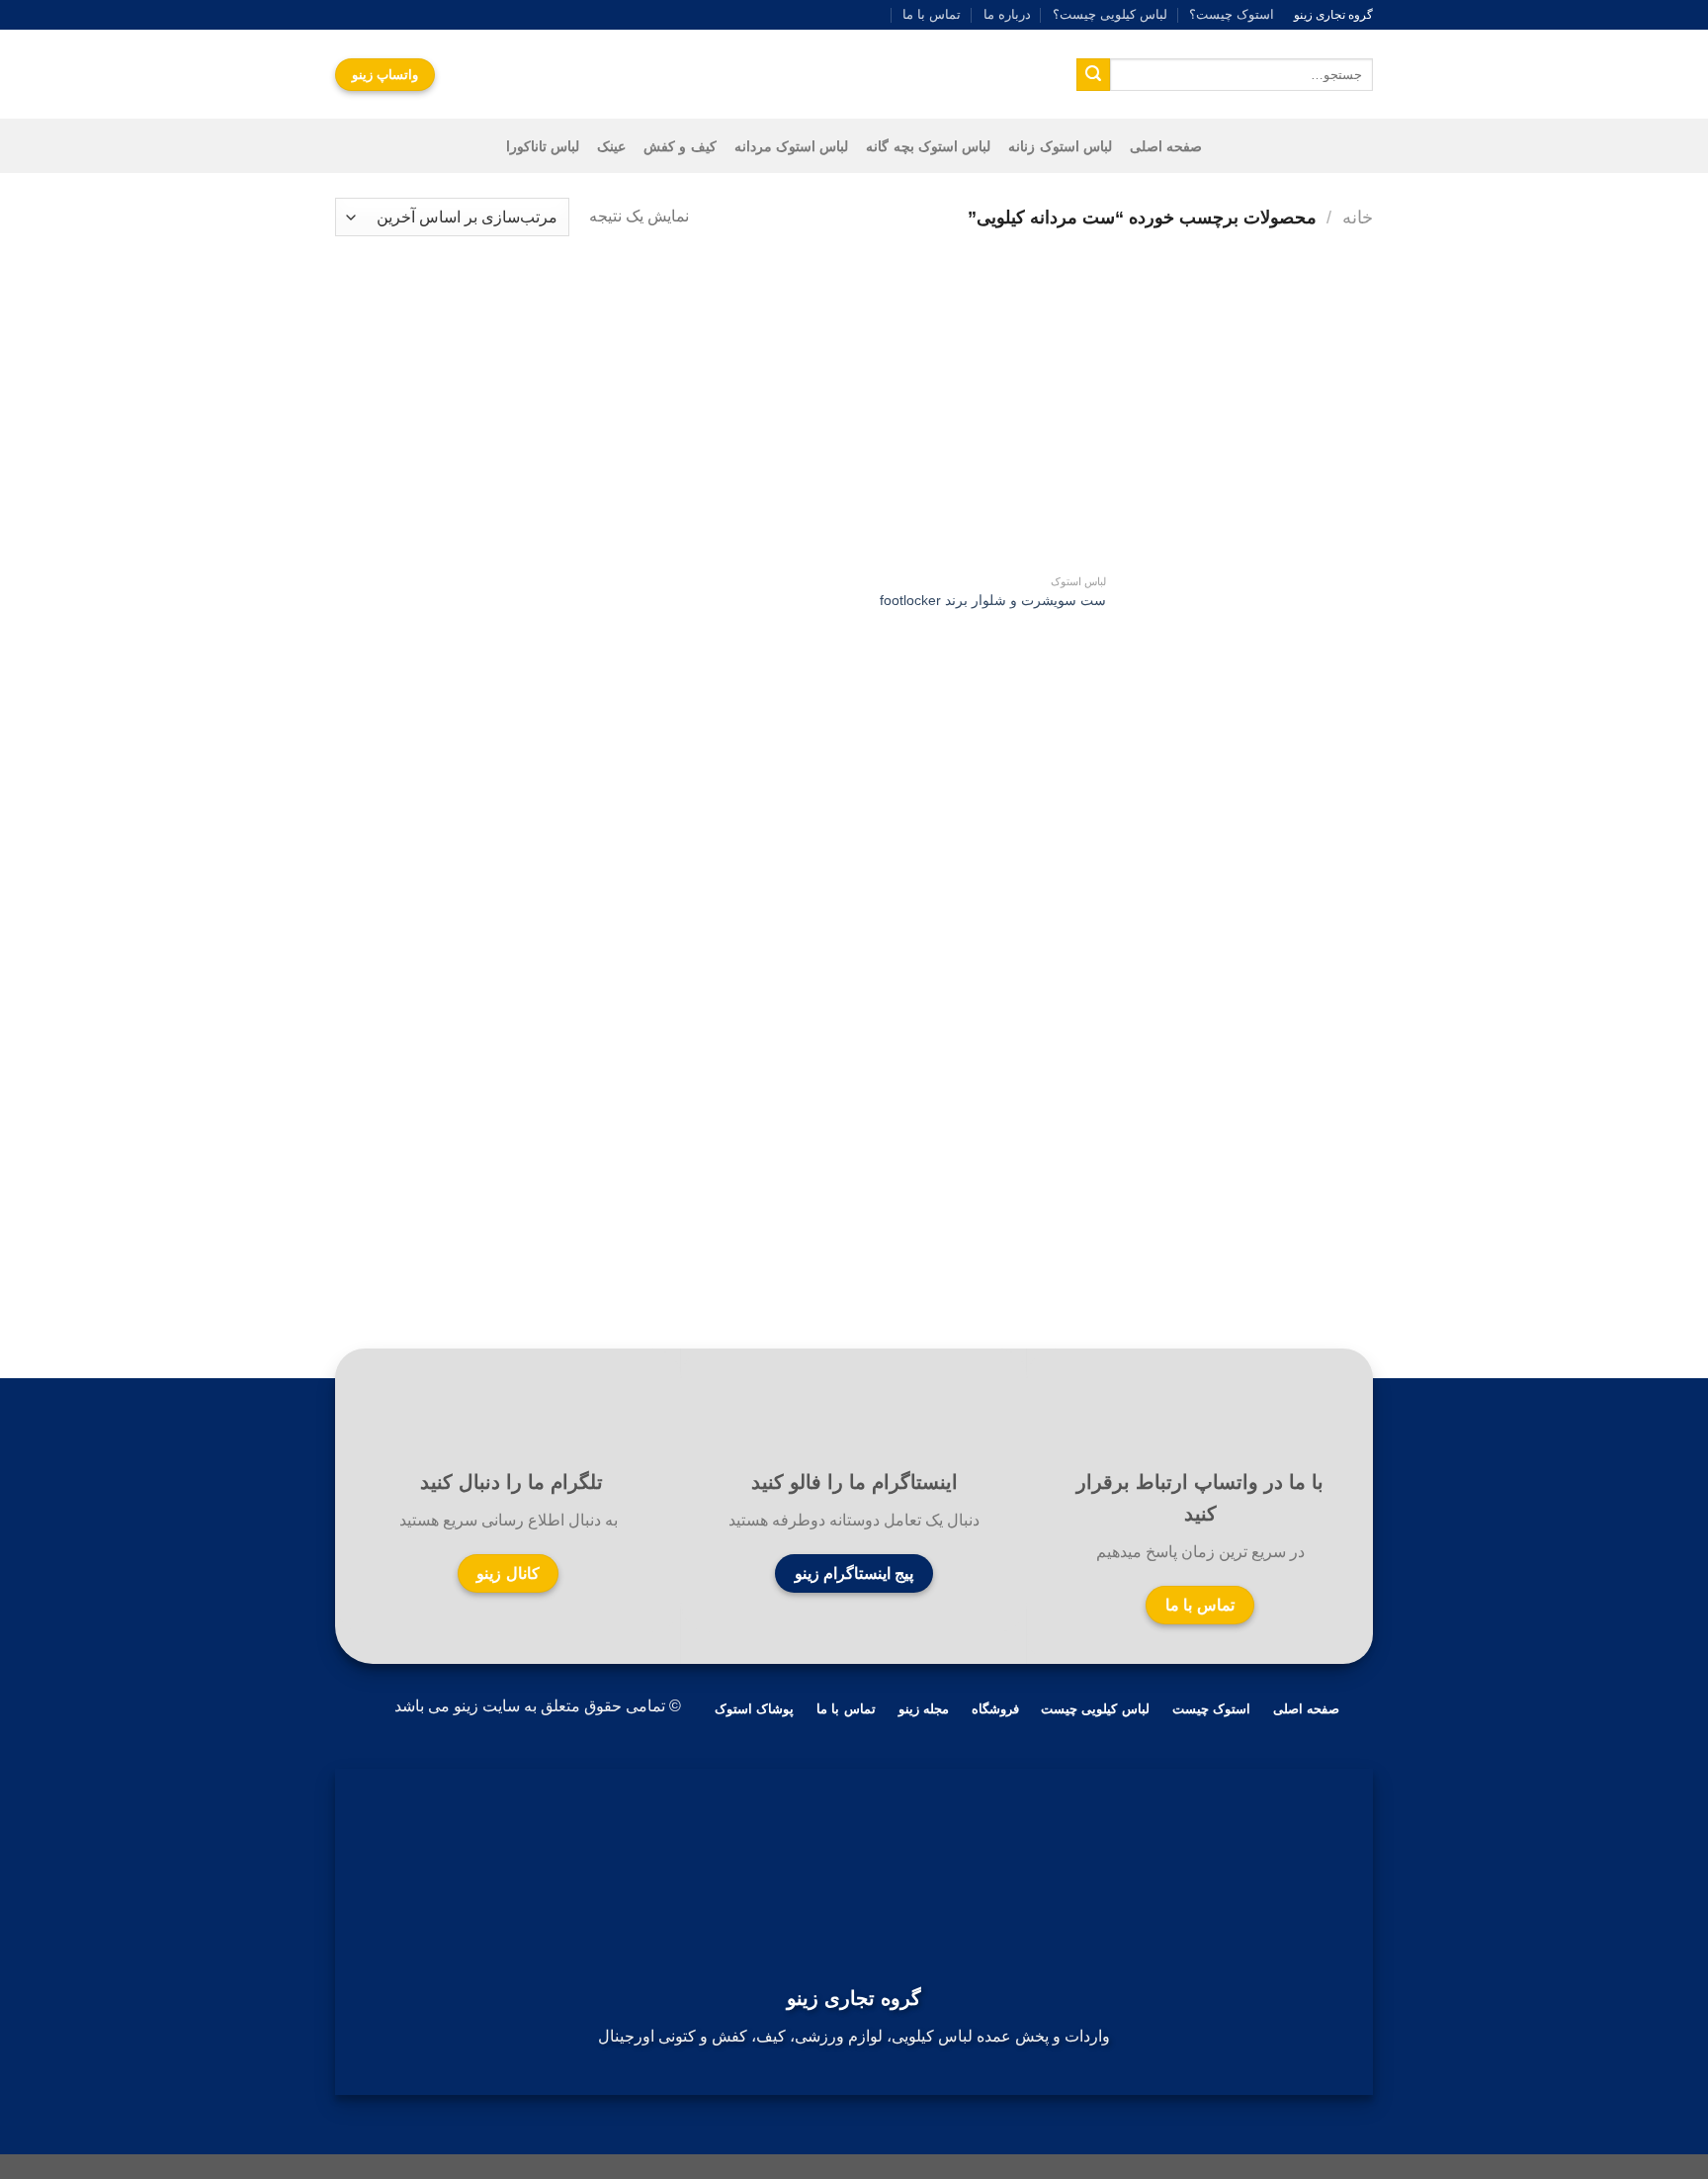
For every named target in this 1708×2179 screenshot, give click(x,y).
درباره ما (1007, 14)
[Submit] (1093, 75)
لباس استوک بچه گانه (928, 146)
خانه (1358, 217)
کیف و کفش (680, 146)
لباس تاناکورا (543, 146)
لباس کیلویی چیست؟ (1110, 14)
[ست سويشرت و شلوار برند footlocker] (984, 417)
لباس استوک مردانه (792, 146)
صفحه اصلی (1166, 146)
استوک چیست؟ (1232, 14)
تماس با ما (932, 14)
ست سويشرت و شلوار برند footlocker (993, 600)
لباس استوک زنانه (1060, 146)
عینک (611, 146)
